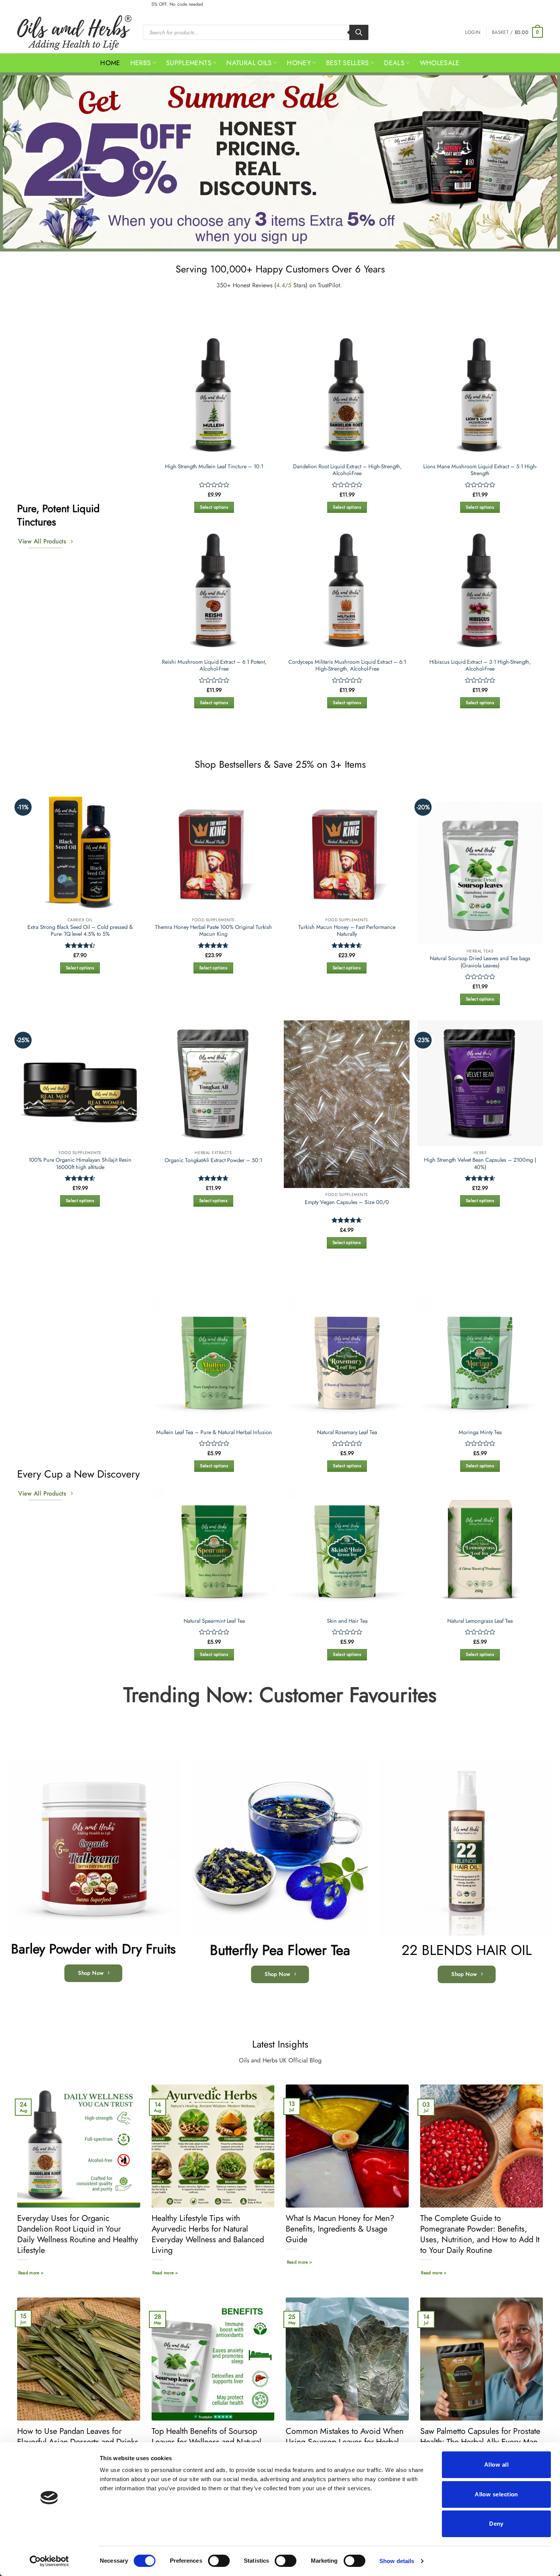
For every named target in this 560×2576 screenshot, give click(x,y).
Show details (397, 2561)
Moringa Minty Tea (480, 1432)
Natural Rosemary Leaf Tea (347, 1432)
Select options (214, 507)
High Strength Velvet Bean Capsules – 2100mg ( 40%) (480, 1163)
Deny (496, 2524)
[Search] (359, 32)
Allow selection (496, 2494)
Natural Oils (249, 63)
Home (110, 63)
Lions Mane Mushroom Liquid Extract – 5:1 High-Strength (480, 470)
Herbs (141, 63)
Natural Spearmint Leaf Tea (214, 1621)
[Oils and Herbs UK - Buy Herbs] (74, 33)
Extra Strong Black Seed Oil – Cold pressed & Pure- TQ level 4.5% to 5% (80, 931)
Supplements (189, 63)
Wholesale (440, 63)
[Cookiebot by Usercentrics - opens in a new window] (49, 2561)
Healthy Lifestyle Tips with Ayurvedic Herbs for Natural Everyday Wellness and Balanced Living (208, 2234)
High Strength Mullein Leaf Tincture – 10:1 (214, 467)
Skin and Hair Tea (347, 1621)
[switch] (219, 2561)
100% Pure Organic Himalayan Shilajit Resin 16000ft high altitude (80, 1163)
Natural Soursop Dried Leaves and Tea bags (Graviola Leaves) (480, 962)
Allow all (496, 2465)
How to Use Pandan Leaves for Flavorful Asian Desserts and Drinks (78, 2437)
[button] (473, 32)
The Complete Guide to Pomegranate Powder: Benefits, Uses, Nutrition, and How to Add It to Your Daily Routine (480, 2234)
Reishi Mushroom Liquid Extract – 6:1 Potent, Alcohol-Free (214, 665)
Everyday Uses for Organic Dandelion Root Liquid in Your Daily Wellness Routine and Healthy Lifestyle (78, 2234)
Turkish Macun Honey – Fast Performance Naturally (347, 931)
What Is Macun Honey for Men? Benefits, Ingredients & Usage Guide (340, 2229)
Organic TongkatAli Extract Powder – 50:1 (213, 1160)
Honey (299, 63)
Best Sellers (348, 63)
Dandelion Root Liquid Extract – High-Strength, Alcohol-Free (347, 470)
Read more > (31, 2273)
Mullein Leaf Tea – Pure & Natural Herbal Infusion (214, 1432)
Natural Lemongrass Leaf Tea (480, 1621)
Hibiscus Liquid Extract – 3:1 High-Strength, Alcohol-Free (480, 665)
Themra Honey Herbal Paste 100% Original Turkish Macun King (214, 931)
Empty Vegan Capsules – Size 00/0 (347, 1202)
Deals (394, 63)
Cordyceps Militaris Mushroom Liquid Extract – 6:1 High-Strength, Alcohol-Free (347, 665)
